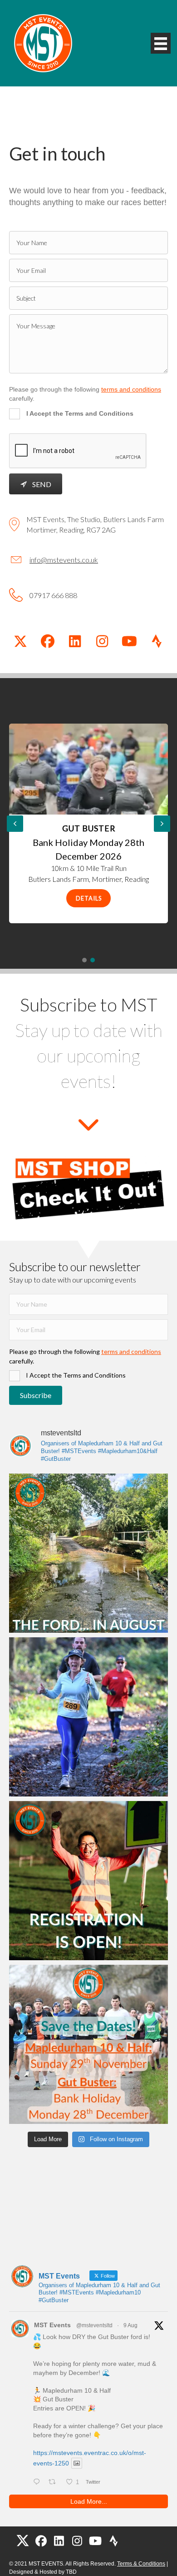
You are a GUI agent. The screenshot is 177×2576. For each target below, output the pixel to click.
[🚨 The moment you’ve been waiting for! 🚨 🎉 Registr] (88, 1881)
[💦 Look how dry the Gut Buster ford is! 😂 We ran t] (88, 1553)
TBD (71, 2572)
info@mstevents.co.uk (64, 560)
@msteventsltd (94, 2325)
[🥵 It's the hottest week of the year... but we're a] (88, 1717)
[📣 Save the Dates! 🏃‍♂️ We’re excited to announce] (88, 2044)
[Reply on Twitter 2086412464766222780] (39, 2482)
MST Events (52, 2325)
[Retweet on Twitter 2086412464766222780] (55, 2482)
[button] (20, 641)
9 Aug (130, 2325)
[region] (88, 823)
